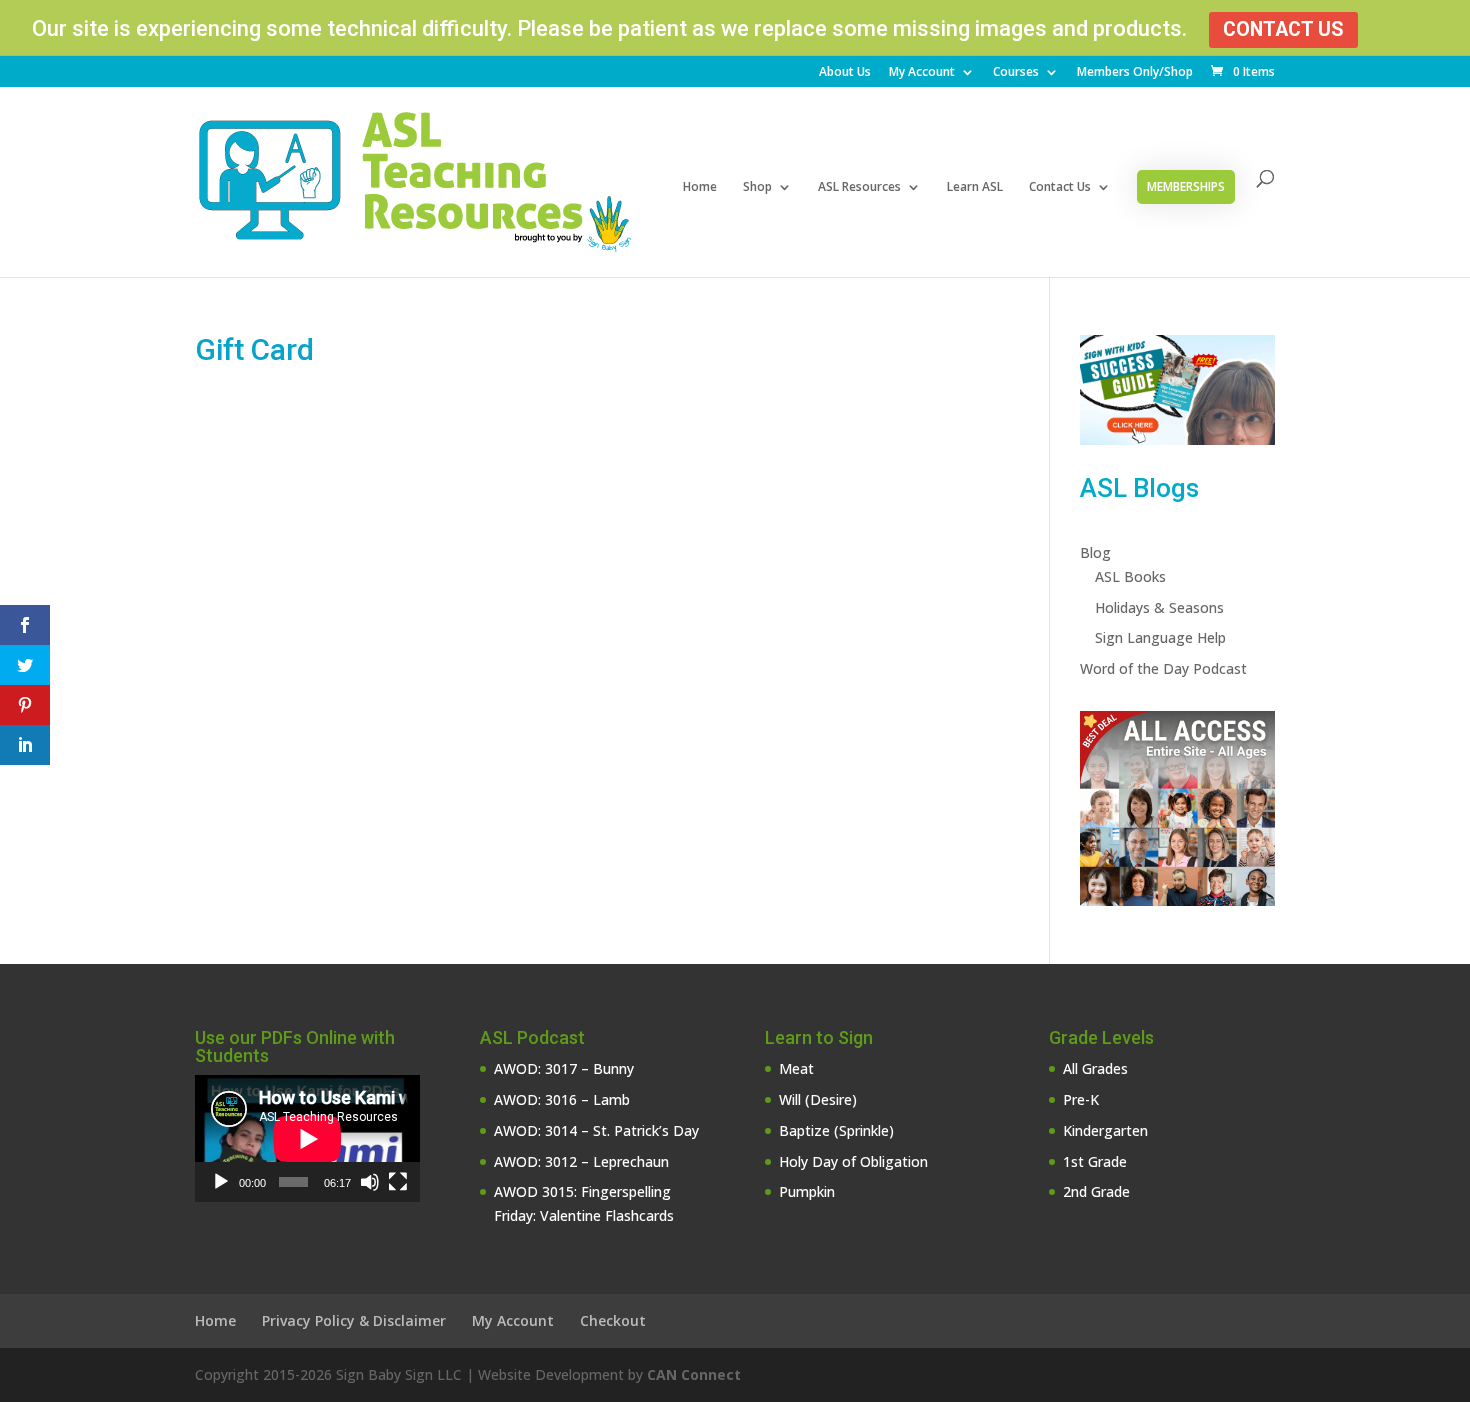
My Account (922, 73)
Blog (1095, 552)
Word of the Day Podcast (1163, 668)
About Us (845, 73)
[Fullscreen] (398, 1182)
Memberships (1186, 186)
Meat (796, 1068)
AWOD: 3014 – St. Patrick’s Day (596, 1130)
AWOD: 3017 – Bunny (564, 1068)
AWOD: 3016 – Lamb (562, 1099)
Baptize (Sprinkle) (836, 1130)
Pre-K (1081, 1099)
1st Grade (1095, 1161)
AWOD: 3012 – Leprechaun (581, 1161)
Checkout (613, 1320)
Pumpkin (807, 1191)
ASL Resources (859, 187)
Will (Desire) (818, 1099)
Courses (1016, 73)
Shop (757, 187)
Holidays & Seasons (1159, 607)
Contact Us (1283, 29)
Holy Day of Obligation (853, 1161)
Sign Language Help (1160, 637)
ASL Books (1130, 576)
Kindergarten (1105, 1130)
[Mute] (370, 1182)
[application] (307, 1138)
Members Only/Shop (1135, 73)
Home (700, 187)
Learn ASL (975, 187)
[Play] (221, 1182)
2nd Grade (1096, 1191)
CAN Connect (694, 1374)
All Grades (1095, 1068)
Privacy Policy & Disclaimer (354, 1320)
